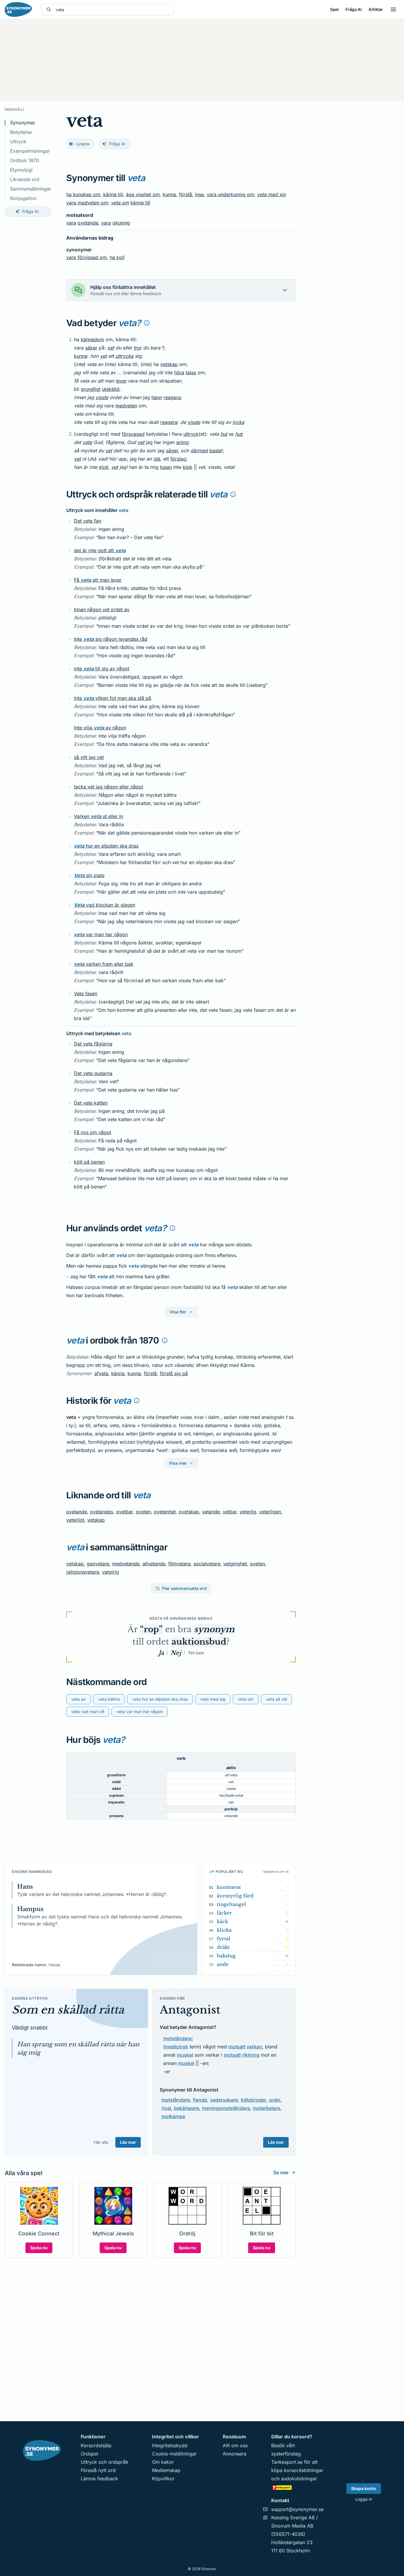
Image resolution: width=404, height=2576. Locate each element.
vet (111, 348)
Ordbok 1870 (25, 160)
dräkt (223, 1947)
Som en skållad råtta (68, 2010)
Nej (176, 1653)
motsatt (237, 2047)
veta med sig (271, 194)
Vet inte (196, 1653)
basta (215, 451)
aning (182, 442)
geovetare (98, 1564)
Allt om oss (235, 2445)
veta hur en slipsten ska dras (160, 1699)
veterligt (75, 1520)
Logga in (364, 2499)
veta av (79, 1699)
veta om (120, 203)
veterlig (248, 1512)
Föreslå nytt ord (98, 2470)
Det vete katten (91, 1103)
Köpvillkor (163, 2479)
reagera (172, 397)
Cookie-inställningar (174, 2454)
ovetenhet (165, 1512)
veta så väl (276, 1699)
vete (87, 442)
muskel (185, 2055)
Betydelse (21, 132)
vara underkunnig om (230, 194)
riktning (251, 2055)
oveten (143, 1512)
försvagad (133, 434)
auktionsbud (199, 1642)
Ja (161, 1653)
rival (166, 2108)
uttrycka (124, 356)
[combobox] (112, 10)
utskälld (111, 389)
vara (71, 223)
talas (191, 373)
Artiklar (376, 9)
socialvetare (207, 1564)
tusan (166, 467)
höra (179, 373)
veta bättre (109, 1699)
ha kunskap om (83, 194)
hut (224, 434)
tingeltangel (231, 1904)
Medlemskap (166, 2470)
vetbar (230, 1512)
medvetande (126, 1564)
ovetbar (124, 1512)
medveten (126, 406)
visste (102, 397)
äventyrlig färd (235, 1896)
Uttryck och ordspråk (105, 2462)
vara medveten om (87, 203)
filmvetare (179, 1564)
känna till (113, 194)
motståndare (177, 2038)
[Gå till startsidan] (18, 9)
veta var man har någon (140, 1711)
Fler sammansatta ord (184, 1588)
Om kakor (163, 2462)
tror (138, 348)
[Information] (147, 323)
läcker (224, 1913)
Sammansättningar (31, 189)
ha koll (117, 257)
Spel (334, 9)
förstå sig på (174, 1373)
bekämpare (186, 2108)
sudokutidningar (299, 2479)
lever (121, 381)
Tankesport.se (287, 2462)
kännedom (92, 339)
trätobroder (253, 2100)
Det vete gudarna (93, 1073)
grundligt (91, 389)
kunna (169, 194)
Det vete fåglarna (93, 1044)
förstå (185, 194)
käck (222, 1921)
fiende (200, 2100)
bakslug (226, 1956)
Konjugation (23, 198)
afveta (101, 1373)
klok (104, 467)
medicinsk (177, 2047)
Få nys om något (93, 1132)
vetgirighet (235, 1564)
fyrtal (224, 1938)
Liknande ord (25, 179)
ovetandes (101, 1512)
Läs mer (128, 2142)
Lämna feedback (99, 2479)
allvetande (154, 1564)
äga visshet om (143, 194)
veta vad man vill (88, 1711)
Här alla (101, 2142)
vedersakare (224, 2100)
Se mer (281, 2172)
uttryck (191, 434)
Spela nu (39, 2248)
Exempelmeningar (30, 151)
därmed (199, 451)
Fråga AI (353, 9)
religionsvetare (83, 1572)
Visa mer (178, 1463)
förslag (178, 459)
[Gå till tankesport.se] (297, 2487)
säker (91, 348)
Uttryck (18, 142)
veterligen (270, 1512)
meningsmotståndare (226, 2108)
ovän (275, 2100)
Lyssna (83, 144)
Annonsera (235, 2454)
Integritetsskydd (170, 2445)
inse (199, 194)
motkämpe (173, 2116)
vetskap (169, 364)
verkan (254, 2047)
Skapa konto (364, 2488)
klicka (224, 1930)
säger (172, 451)
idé (157, 459)
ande (223, 1964)
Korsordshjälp (96, 2445)
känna (118, 1373)
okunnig (121, 223)
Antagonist (190, 2010)
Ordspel (89, 2454)
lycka (238, 422)
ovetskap (189, 1512)
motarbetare (266, 2108)
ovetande (88, 223)
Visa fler (178, 1312)
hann (157, 397)
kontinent (229, 1887)
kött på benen (89, 1162)
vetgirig (110, 1572)
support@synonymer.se (297, 2509)
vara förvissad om (87, 257)
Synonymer (23, 123)
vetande (211, 1512)
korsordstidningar (304, 2470)
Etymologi (21, 170)
